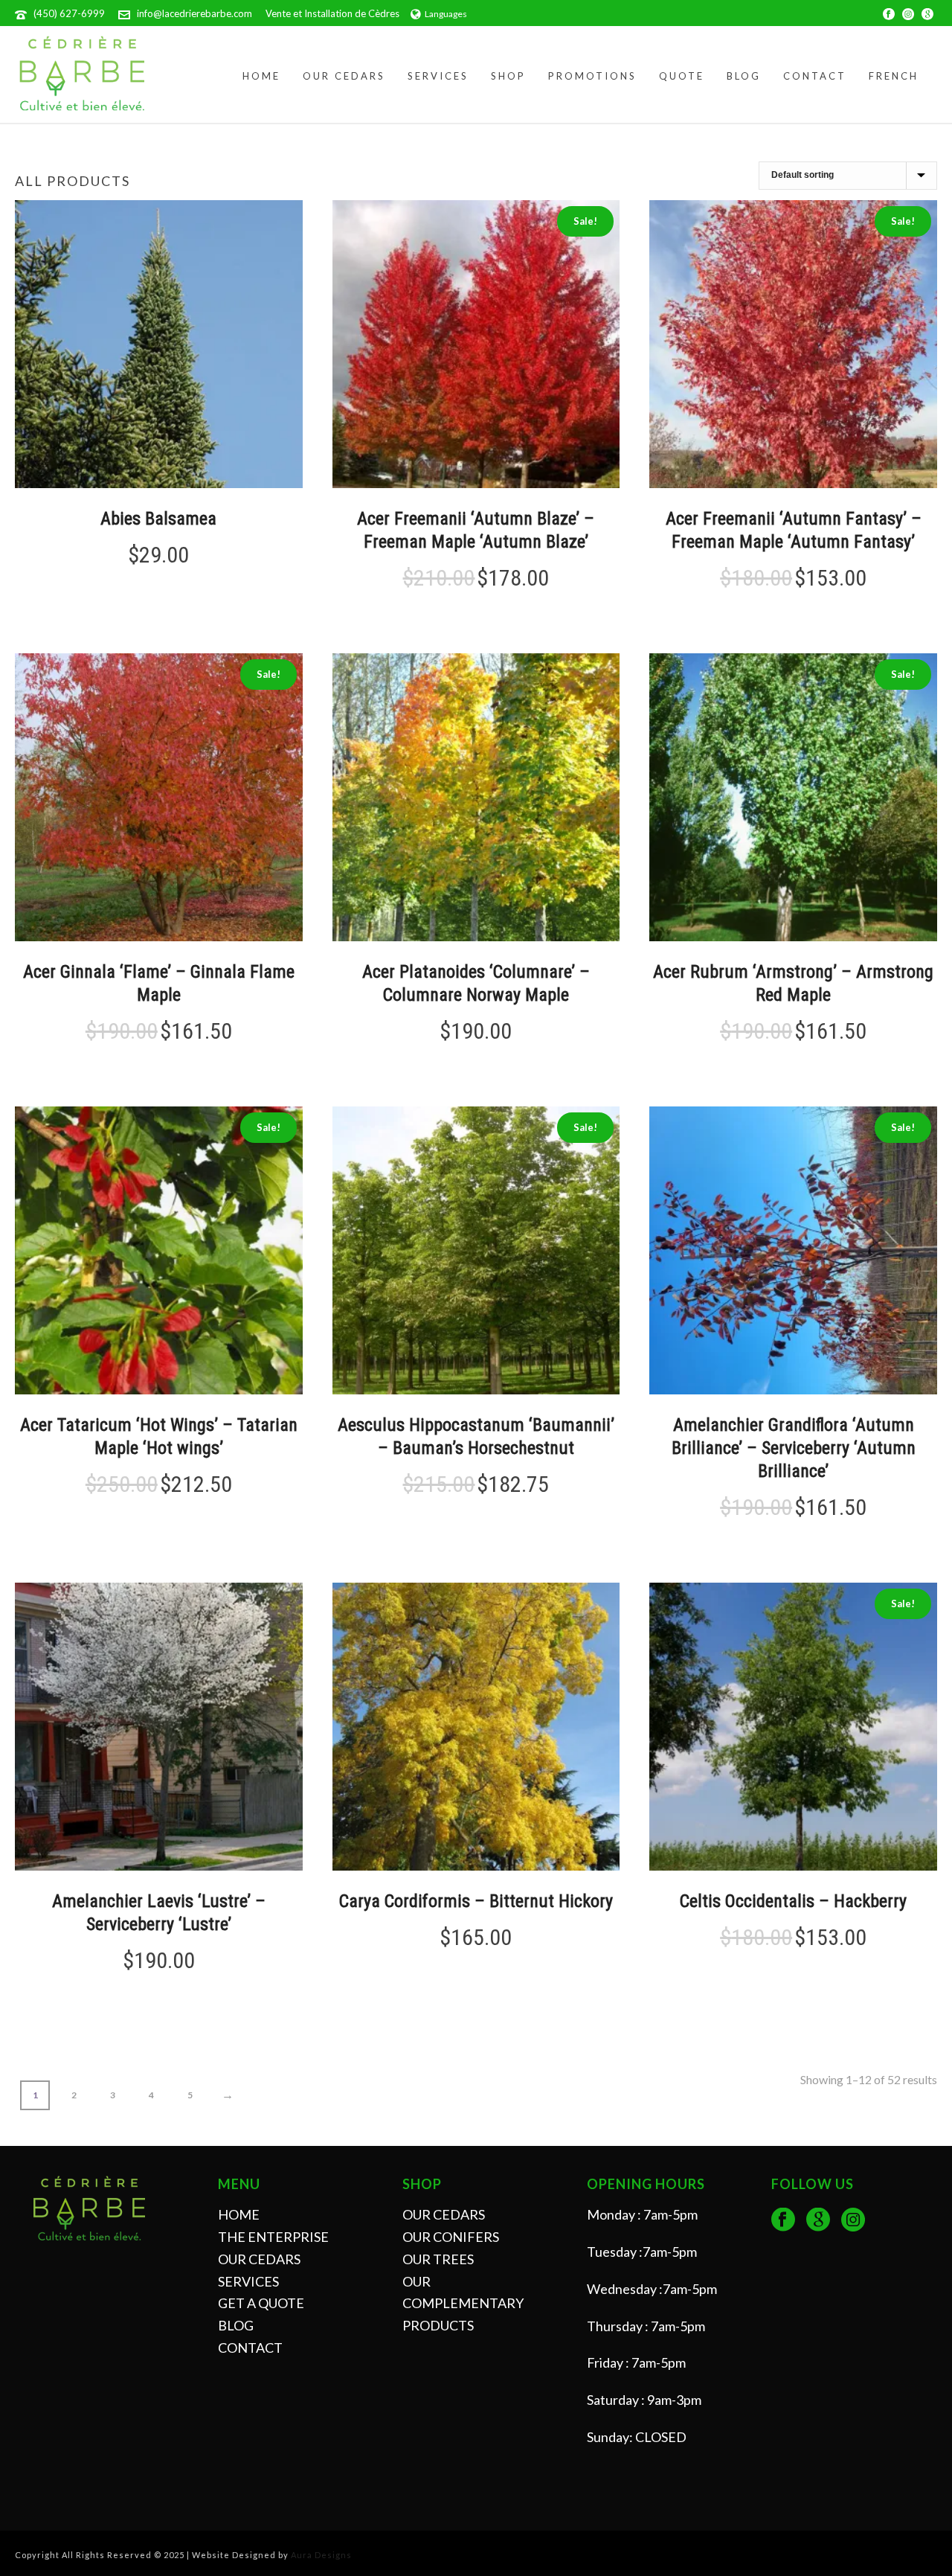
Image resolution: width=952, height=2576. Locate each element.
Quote (682, 76)
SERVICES (248, 2281)
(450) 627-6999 (69, 13)
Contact (815, 76)
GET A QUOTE (261, 2303)
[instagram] (853, 2220)
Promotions (592, 76)
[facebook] (783, 2220)
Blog (744, 76)
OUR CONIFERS (451, 2237)
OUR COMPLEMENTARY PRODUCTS (463, 2304)
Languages (446, 14)
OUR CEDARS (259, 2259)
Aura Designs (321, 2555)
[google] (818, 2220)
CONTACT (250, 2348)
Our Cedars (344, 76)
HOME (239, 2214)
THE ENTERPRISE (273, 2237)
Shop (508, 76)
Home (261, 76)
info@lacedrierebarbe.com (194, 13)
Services (438, 76)
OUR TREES (438, 2259)
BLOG (236, 2325)
